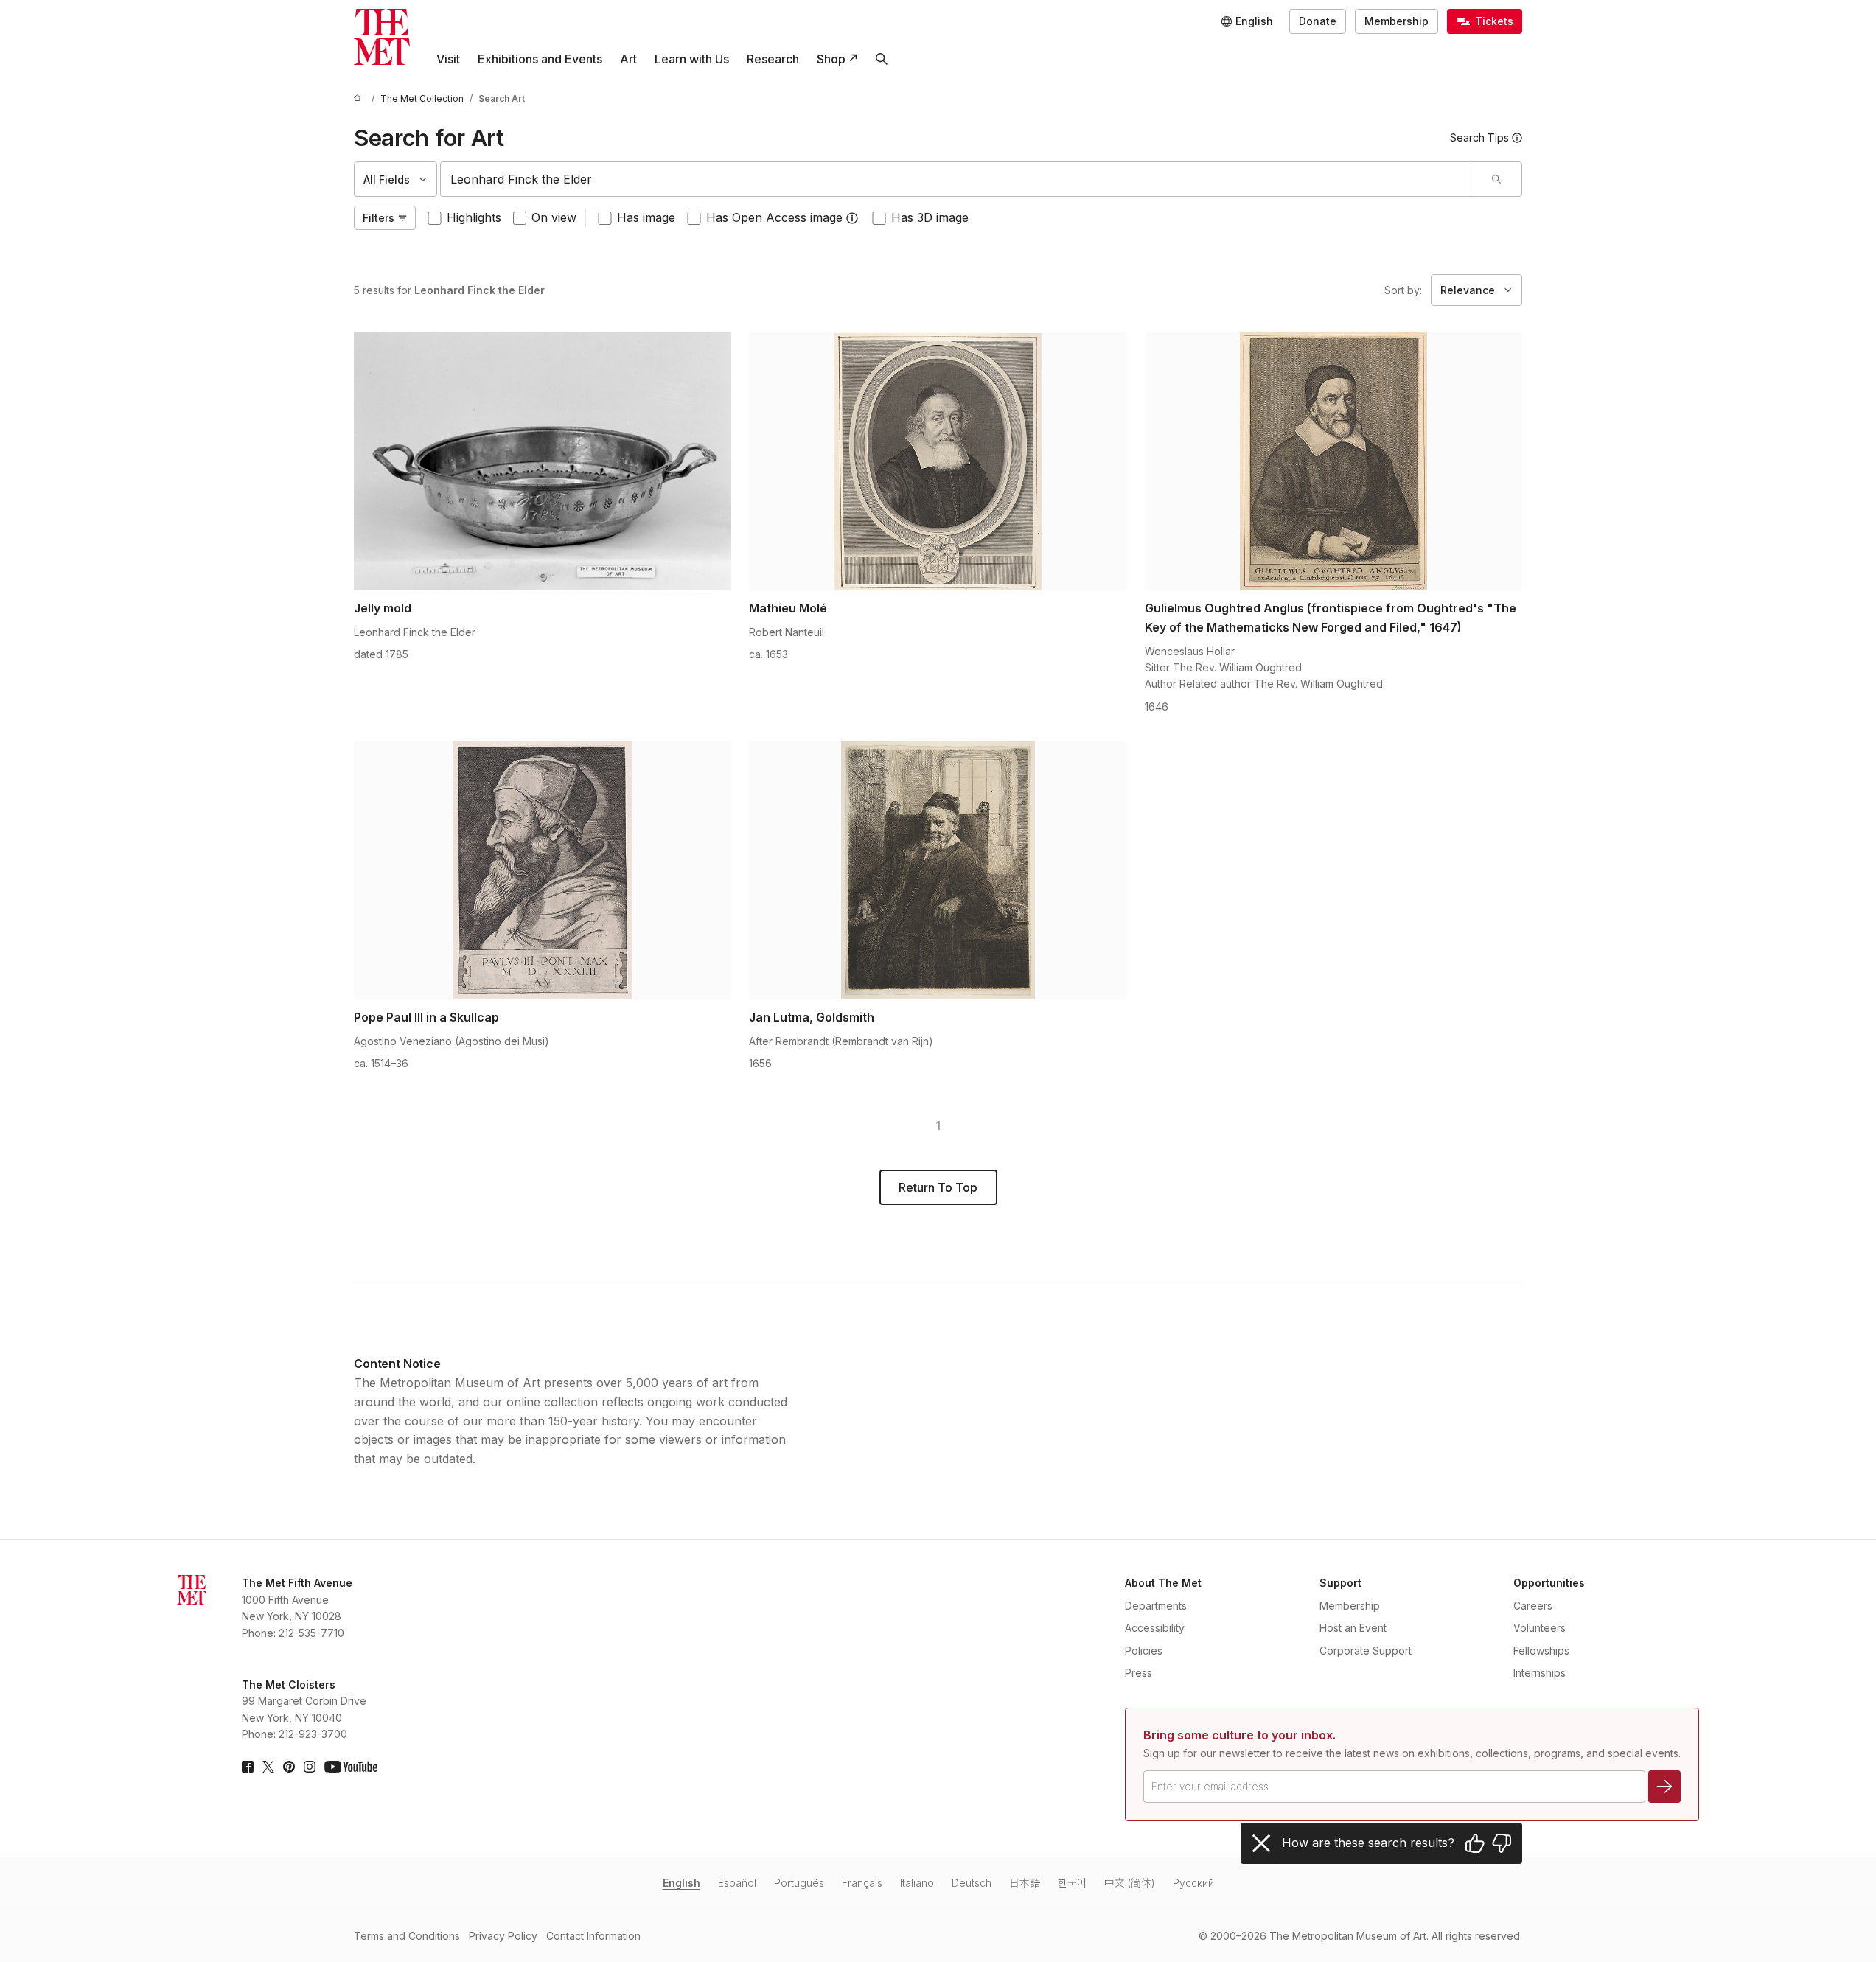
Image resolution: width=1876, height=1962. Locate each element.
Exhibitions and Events (540, 59)
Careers (1533, 1606)
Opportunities (1549, 1583)
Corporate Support (1366, 1651)
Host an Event (1353, 1628)
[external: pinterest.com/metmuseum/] (289, 1767)
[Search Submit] (1496, 179)
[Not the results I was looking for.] (1502, 1843)
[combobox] (956, 179)
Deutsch (972, 1883)
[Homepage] (382, 37)
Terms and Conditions (407, 1936)
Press (1138, 1673)
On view (554, 217)
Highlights (474, 217)
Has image (646, 217)
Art (628, 59)
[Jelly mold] (543, 461)
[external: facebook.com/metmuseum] (248, 1767)
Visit (448, 59)
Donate (1318, 21)
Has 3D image (930, 217)
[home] (360, 98)
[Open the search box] (882, 59)
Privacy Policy (503, 1936)
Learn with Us (692, 59)
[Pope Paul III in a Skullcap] (543, 870)
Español (737, 1883)
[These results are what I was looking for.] (1475, 1843)
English (681, 1883)
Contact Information (593, 1936)
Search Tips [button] (1479, 137)
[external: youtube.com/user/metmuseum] (351, 1767)
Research (773, 59)
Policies (1144, 1651)
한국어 (1072, 1883)
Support (1340, 1583)
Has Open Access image (774, 217)
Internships (1539, 1673)
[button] (852, 218)
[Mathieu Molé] (938, 461)
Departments (1156, 1606)
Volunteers (1539, 1628)
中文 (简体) (1130, 1883)
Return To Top (938, 1187)
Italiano (917, 1883)
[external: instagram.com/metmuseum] (310, 1767)
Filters (379, 218)
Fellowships (1541, 1651)
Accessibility (1155, 1628)
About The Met (1163, 1583)
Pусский (1193, 1883)
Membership (1396, 21)
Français (862, 1883)
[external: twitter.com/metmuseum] (268, 1767)
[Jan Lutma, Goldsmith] (938, 870)
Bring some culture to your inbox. (1239, 1735)
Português (799, 1883)
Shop (831, 59)
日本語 (1025, 1883)
